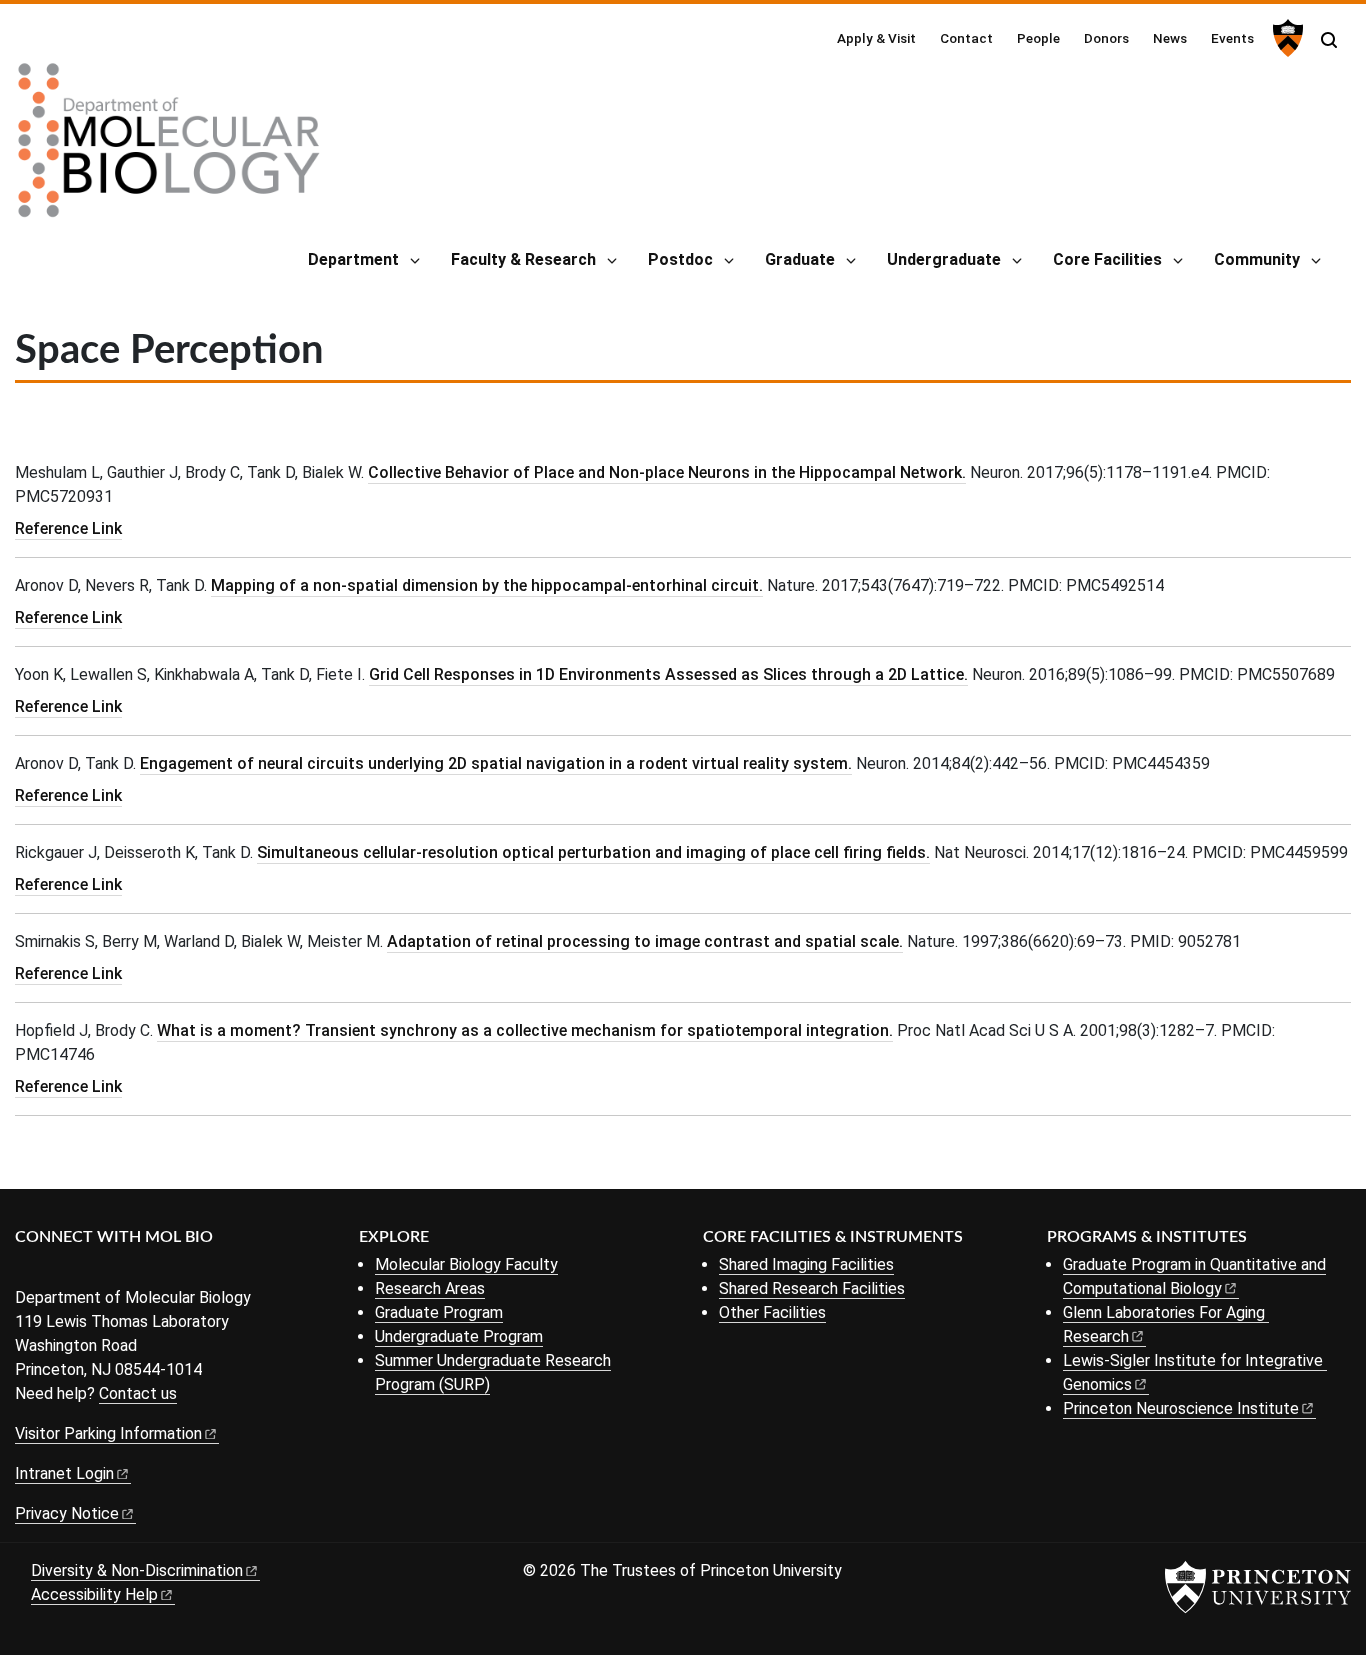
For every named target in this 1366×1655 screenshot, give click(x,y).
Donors (1106, 38)
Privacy (67, 1513)
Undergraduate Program (459, 1336)
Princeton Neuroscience (1181, 1408)
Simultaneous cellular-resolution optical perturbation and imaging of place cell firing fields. (593, 852)
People (1038, 38)
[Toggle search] (1329, 40)
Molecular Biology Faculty (466, 1264)
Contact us (138, 1393)
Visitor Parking (108, 1433)
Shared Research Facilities (812, 1288)
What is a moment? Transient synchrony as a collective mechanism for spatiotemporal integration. (525, 1030)
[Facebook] (27, 1270)
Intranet (64, 1473)
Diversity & (137, 1570)
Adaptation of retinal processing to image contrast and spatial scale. (645, 941)
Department (353, 259)
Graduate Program (439, 1312)
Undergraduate (944, 259)
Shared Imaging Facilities (806, 1264)
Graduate (800, 259)
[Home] (169, 148)
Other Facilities (772, 1312)
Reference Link (68, 528)
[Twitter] (57, 1270)
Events (1232, 38)
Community (1257, 259)
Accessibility (94, 1594)
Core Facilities (1107, 259)
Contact (966, 38)
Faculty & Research (523, 259)
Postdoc (680, 259)
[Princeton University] (1285, 38)
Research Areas (430, 1288)
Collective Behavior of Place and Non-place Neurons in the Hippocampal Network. (667, 472)
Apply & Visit (876, 38)
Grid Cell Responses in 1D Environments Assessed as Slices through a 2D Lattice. (668, 674)
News (1170, 38)
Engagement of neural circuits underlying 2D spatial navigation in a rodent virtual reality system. (496, 763)
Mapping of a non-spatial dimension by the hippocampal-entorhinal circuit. (487, 585)
